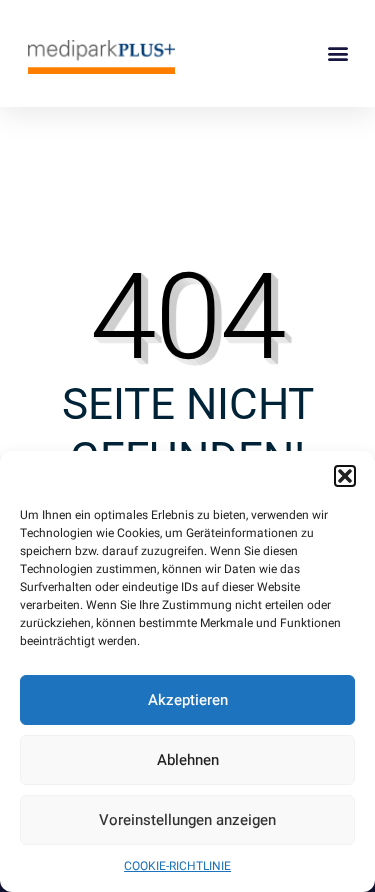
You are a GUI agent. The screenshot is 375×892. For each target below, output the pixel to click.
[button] (345, 476)
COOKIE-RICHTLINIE (177, 866)
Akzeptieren (188, 700)
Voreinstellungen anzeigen (187, 820)
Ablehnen (188, 760)
